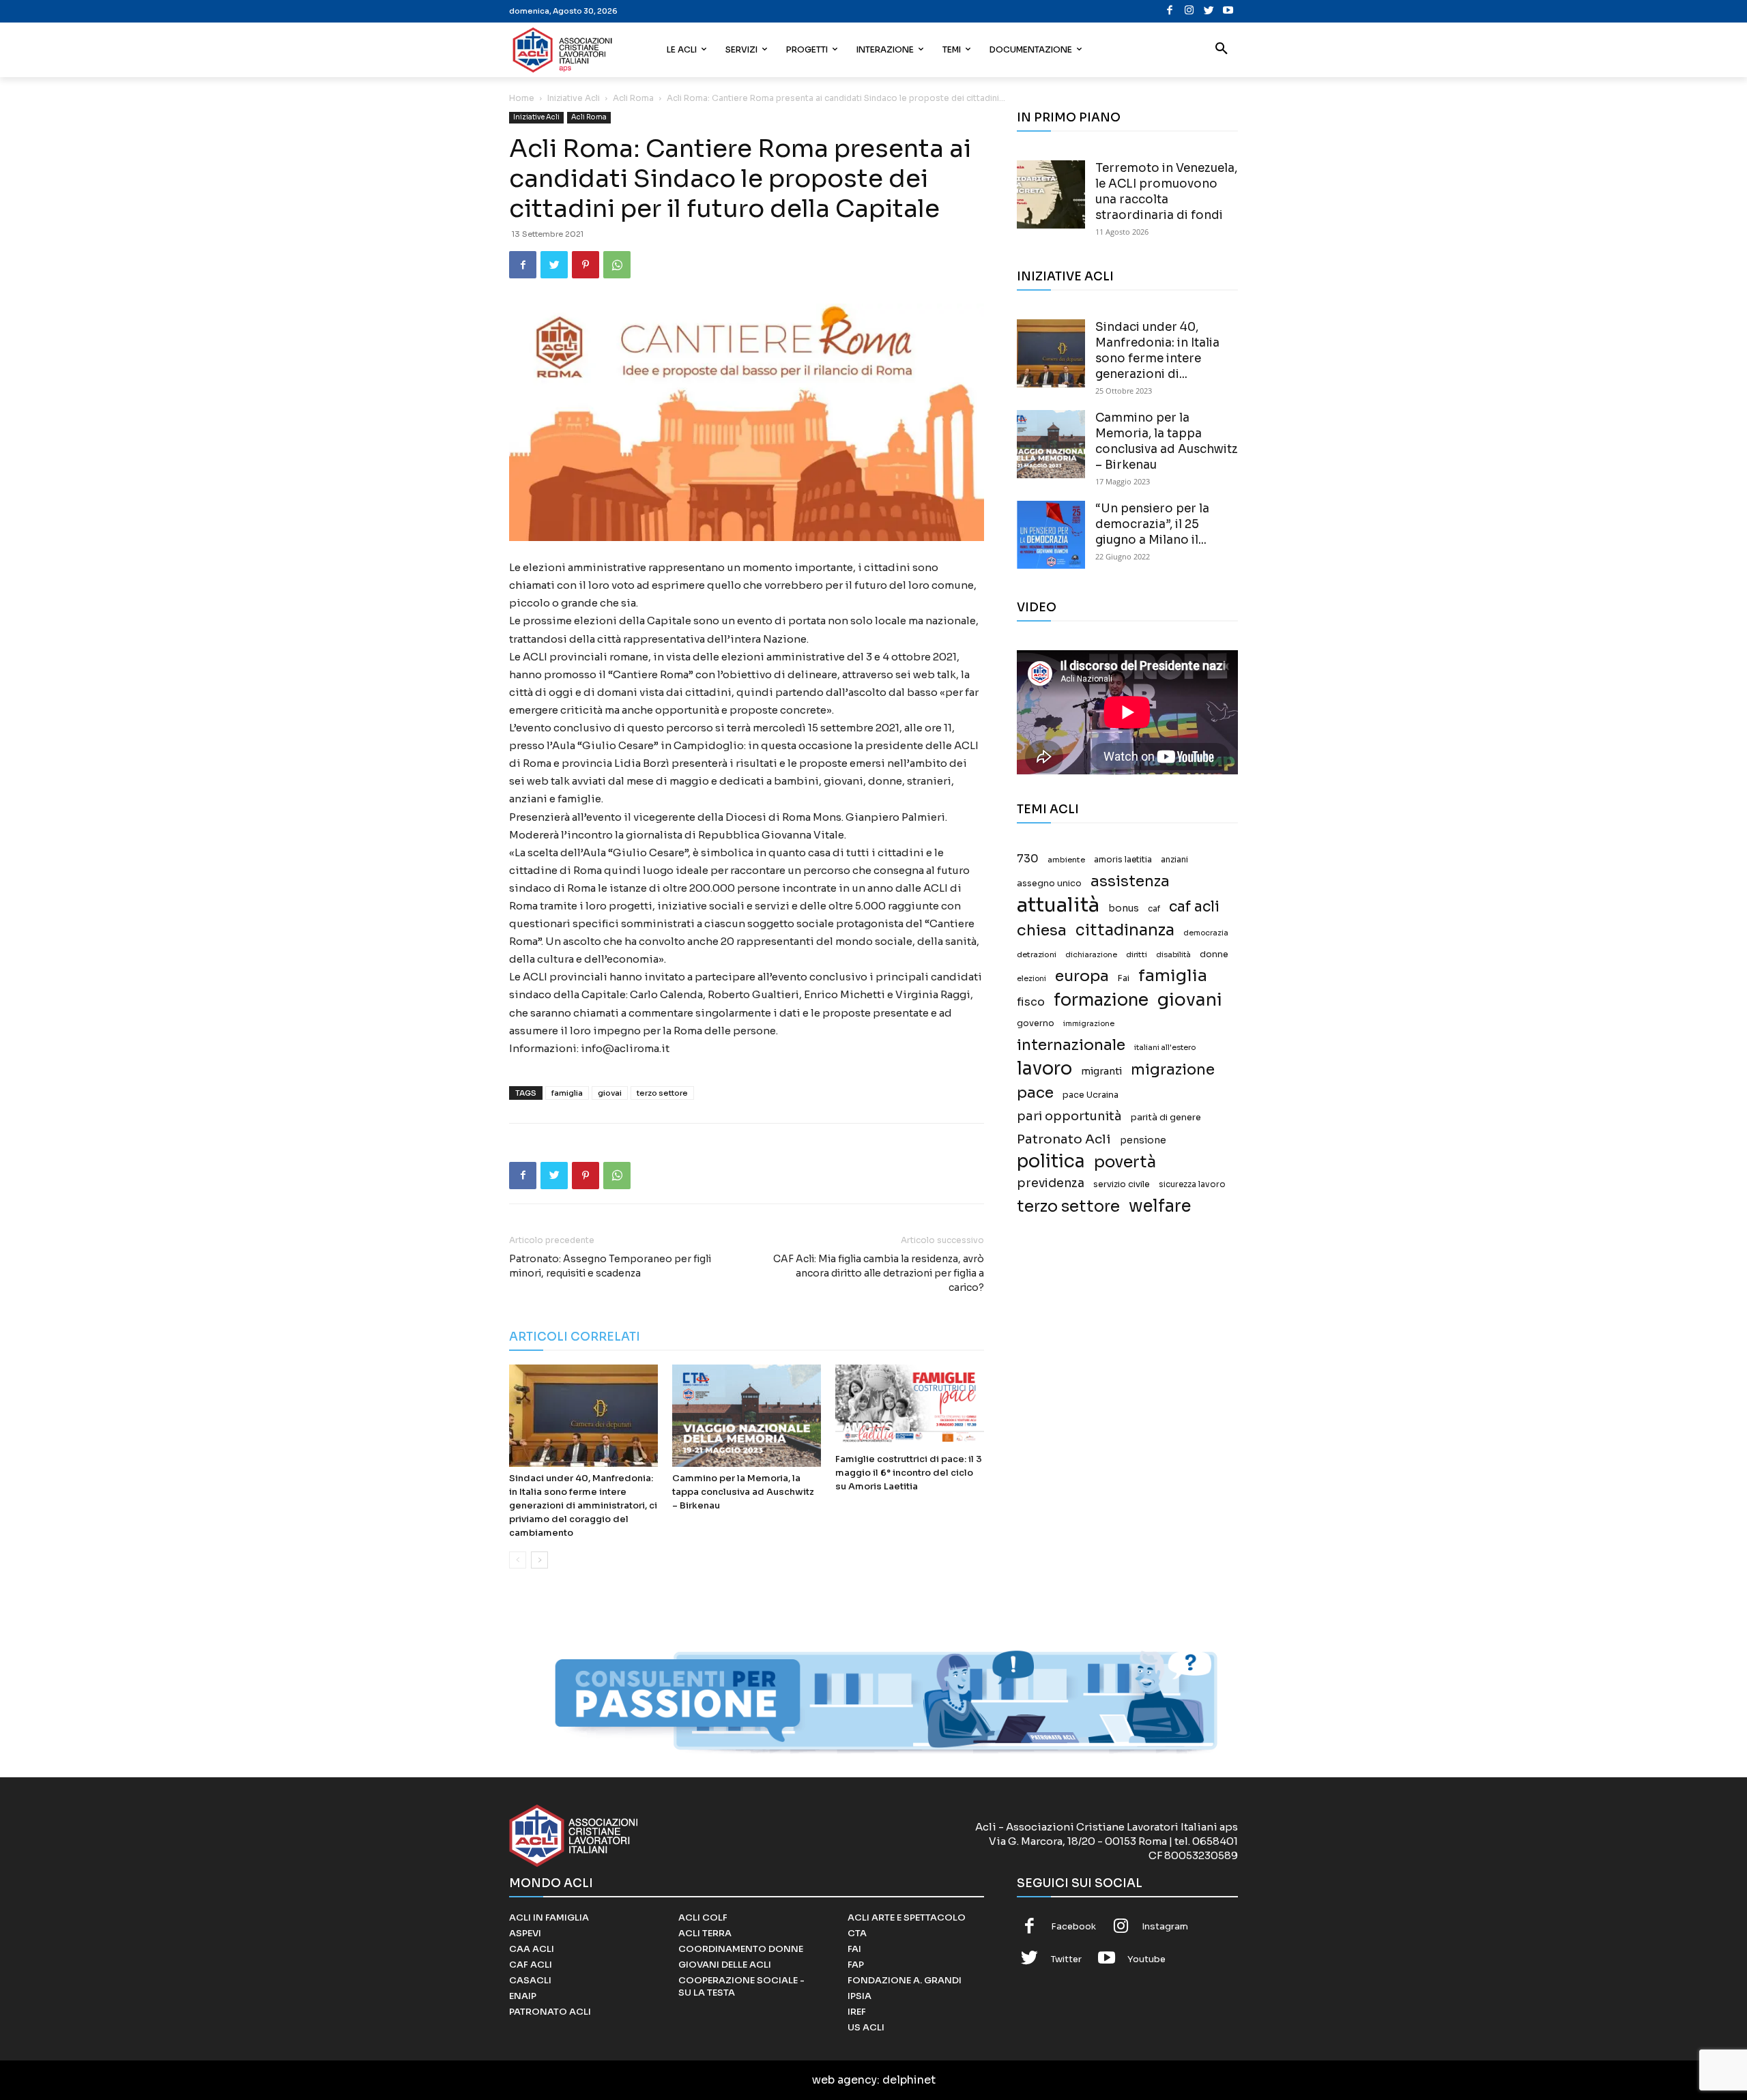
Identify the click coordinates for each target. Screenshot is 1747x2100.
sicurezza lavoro (1192, 1184)
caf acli (1194, 907)
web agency (844, 2080)
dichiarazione (1091, 955)
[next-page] (539, 1560)
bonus (1124, 908)
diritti (1137, 954)
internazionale (1071, 1045)
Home (522, 98)
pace (1035, 1093)
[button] (1222, 50)
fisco (1031, 1002)
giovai (610, 1093)
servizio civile (1122, 1184)
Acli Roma (633, 98)
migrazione (1173, 1069)
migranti (1101, 1071)
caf (1154, 909)
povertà (1125, 1162)
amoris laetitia (1123, 860)
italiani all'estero (1165, 1048)
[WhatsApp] (617, 265)
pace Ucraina (1091, 1095)
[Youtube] (1228, 11)
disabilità (1173, 954)
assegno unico (1049, 884)
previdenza (1051, 1183)
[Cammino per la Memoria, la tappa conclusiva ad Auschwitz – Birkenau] (747, 1416)
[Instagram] (1189, 11)
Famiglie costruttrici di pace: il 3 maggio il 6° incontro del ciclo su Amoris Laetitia (909, 1473)
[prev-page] (518, 1560)
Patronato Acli (1064, 1139)
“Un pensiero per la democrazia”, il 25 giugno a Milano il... (1152, 524)
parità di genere (1166, 1118)
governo (1036, 1023)
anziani (1174, 860)
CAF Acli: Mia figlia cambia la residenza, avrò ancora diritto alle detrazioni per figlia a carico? (879, 1273)
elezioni (1031, 979)
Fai (1124, 978)
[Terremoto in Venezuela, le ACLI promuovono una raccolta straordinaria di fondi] (1051, 194)
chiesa (1042, 930)
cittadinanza (1125, 930)
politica (1051, 1162)
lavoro (1044, 1069)
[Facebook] (1170, 11)
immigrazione (1089, 1024)
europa (1082, 976)
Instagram (1165, 1926)
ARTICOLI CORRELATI (575, 1337)
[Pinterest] (586, 265)
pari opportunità (1069, 1117)
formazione (1101, 1000)
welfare (1160, 1206)
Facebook (1073, 1926)
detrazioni (1037, 954)
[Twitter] (1209, 11)
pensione (1143, 1140)
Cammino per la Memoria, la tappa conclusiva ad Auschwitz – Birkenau (743, 1492)
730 (1028, 859)
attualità (1058, 905)
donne (1214, 954)
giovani (1190, 1000)
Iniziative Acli (574, 98)
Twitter (1066, 1959)
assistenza (1130, 881)
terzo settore (662, 1093)
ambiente (1066, 860)
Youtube (1146, 1959)
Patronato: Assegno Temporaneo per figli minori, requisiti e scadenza (610, 1266)
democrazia (1206, 933)
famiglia (567, 1093)
